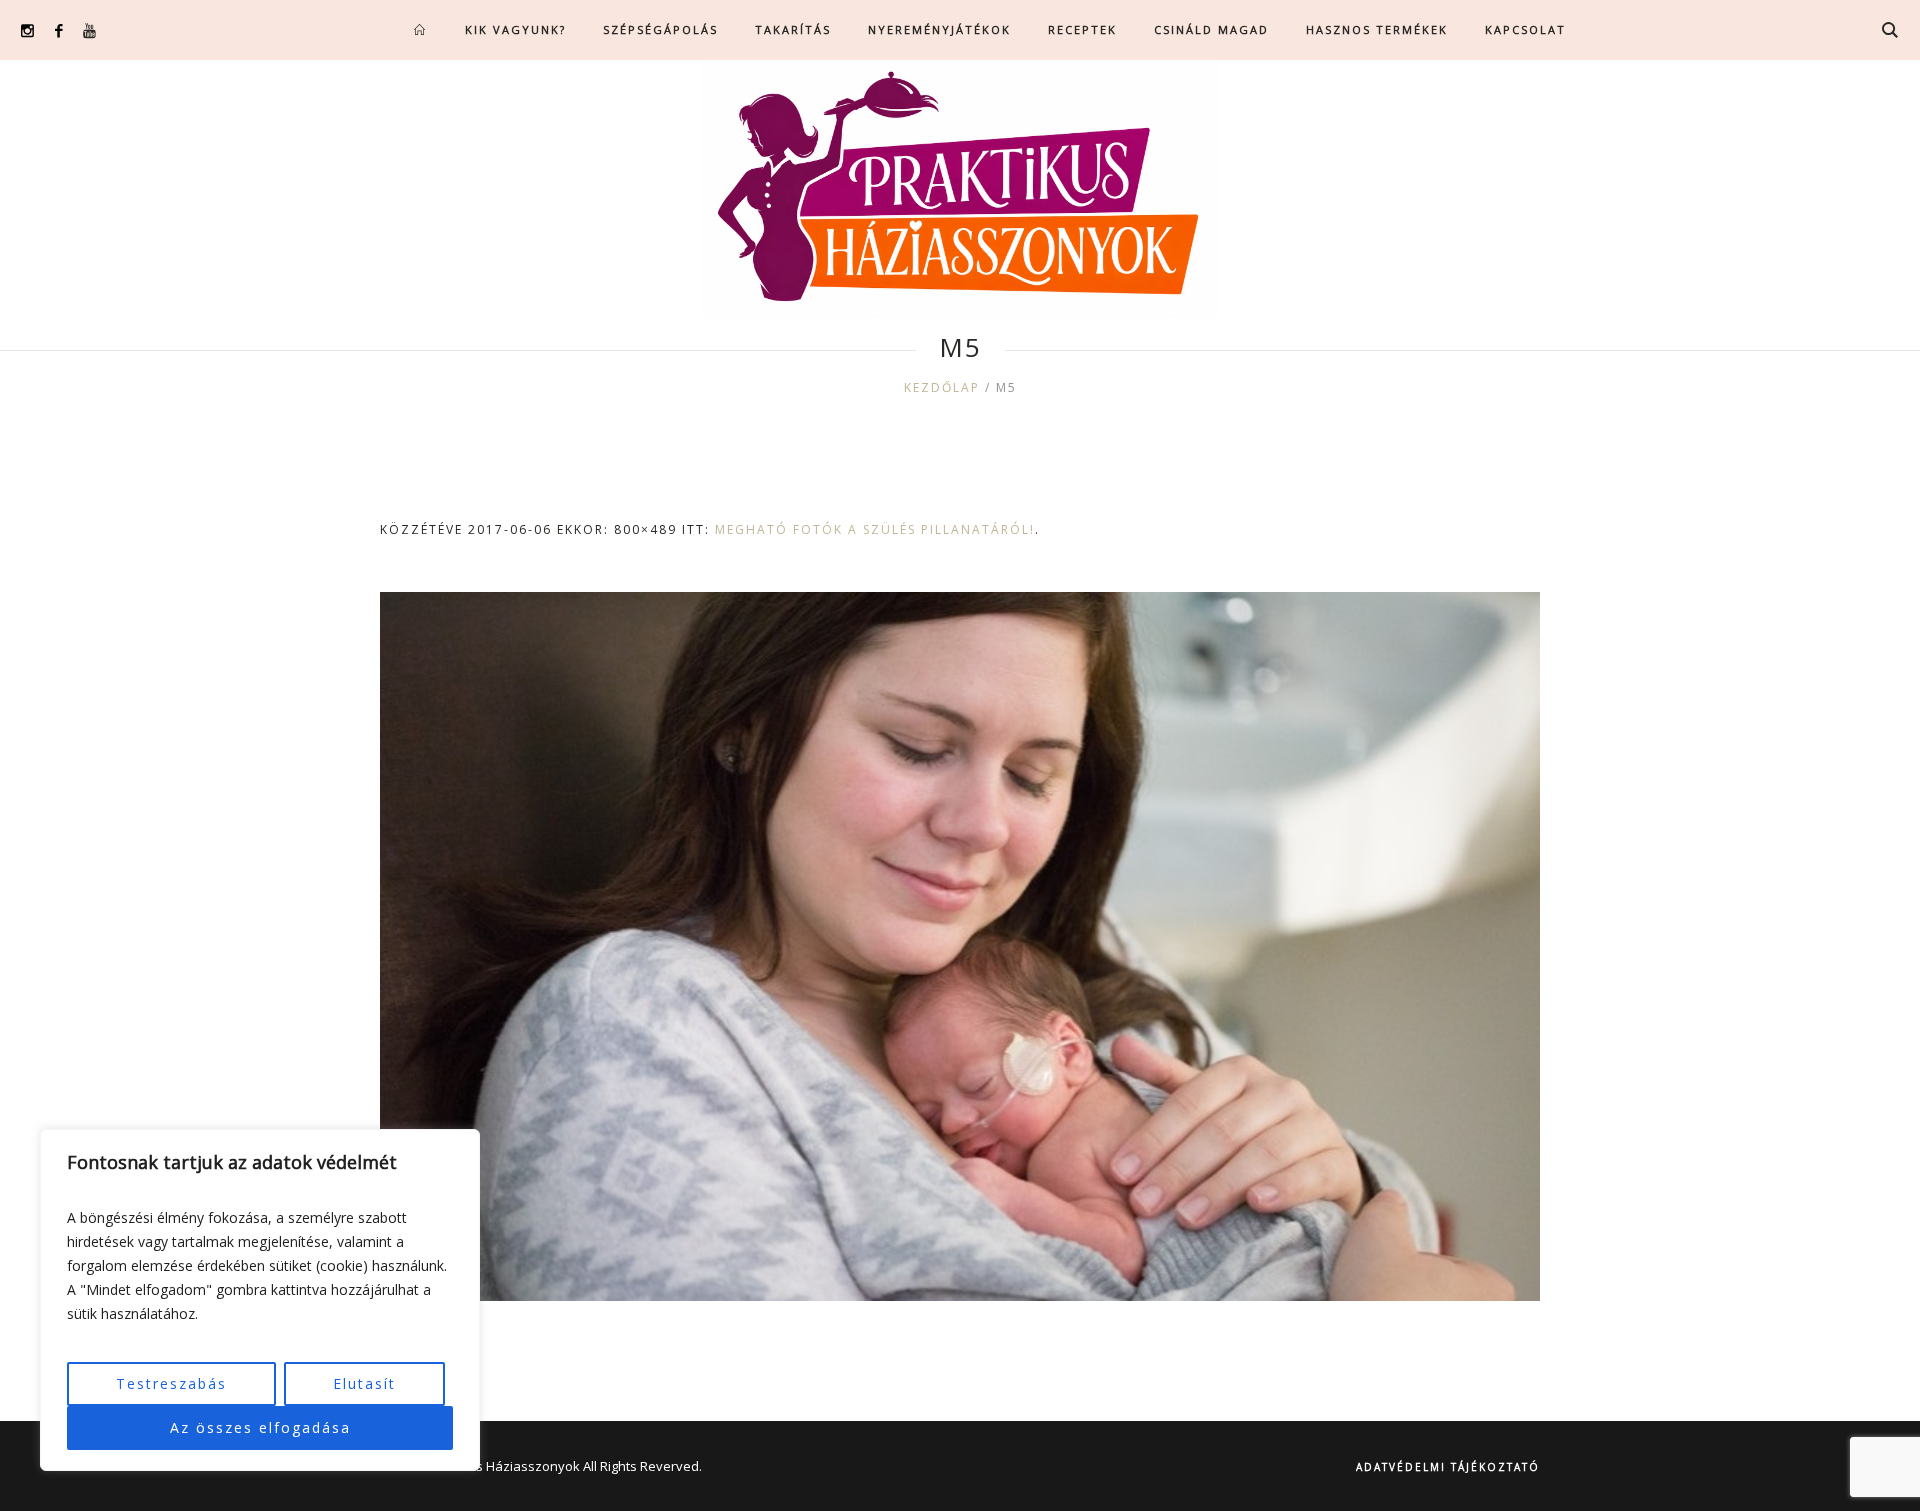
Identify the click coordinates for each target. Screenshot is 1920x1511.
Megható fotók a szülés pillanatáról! (875, 529)
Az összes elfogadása (260, 1427)
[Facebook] (58, 30)
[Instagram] (27, 30)
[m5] (960, 946)
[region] (260, 1300)
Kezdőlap (942, 387)
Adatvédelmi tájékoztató (1448, 1467)
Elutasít (364, 1383)
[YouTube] (89, 30)
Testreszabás (171, 1383)
